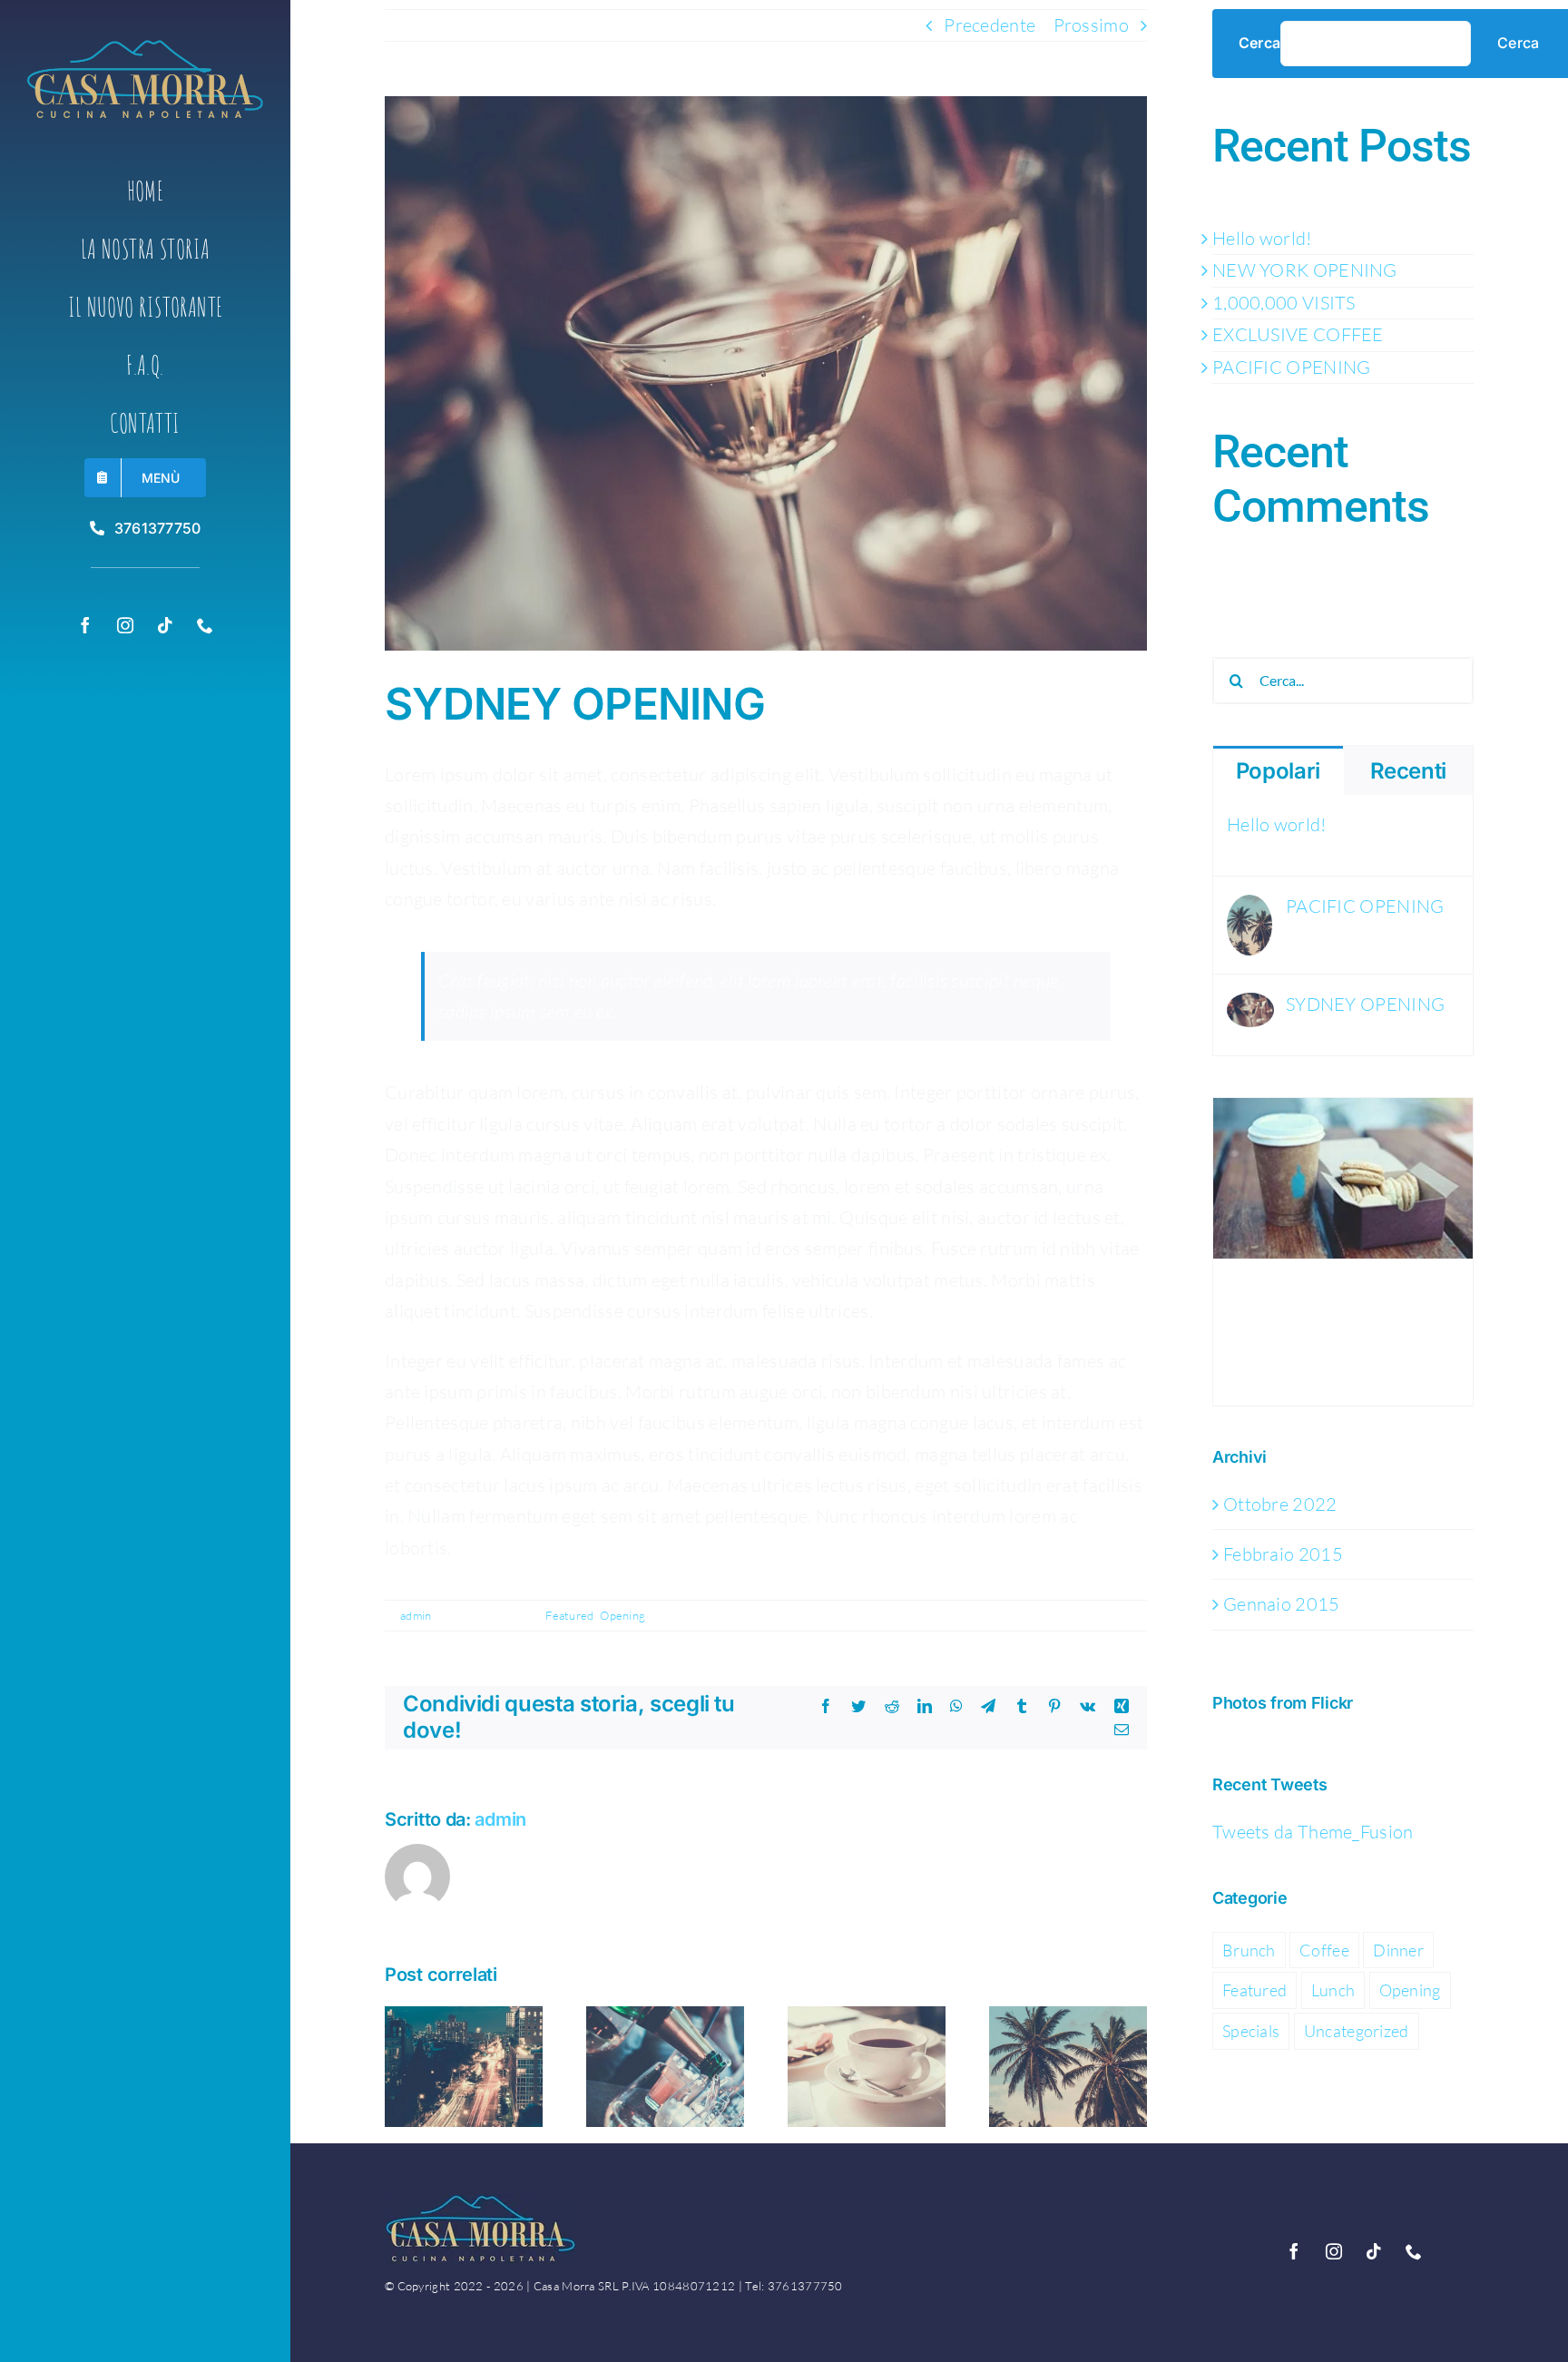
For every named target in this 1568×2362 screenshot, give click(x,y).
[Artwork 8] (145, 49)
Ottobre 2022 (1280, 1504)
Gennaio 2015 (1282, 1604)
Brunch (1249, 1950)
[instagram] (125, 625)
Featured (569, 1615)
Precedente (990, 25)
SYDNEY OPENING (1365, 1004)
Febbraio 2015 (1283, 1554)
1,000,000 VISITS (1284, 303)
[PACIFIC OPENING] (1249, 910)
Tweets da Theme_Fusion (1313, 1832)
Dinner (1398, 1950)
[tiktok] (165, 625)
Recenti (1408, 771)
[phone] (205, 625)
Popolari (1278, 771)
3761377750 (805, 2286)
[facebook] (85, 625)
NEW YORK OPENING (1305, 270)
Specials (1251, 2031)
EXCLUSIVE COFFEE (1298, 334)
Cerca (1259, 43)
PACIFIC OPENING (1292, 367)
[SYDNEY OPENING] (1250, 1008)
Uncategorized (1357, 2031)
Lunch (1333, 1990)
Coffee (1324, 1950)
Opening (622, 1615)
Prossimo (1091, 25)
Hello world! (1262, 238)
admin (416, 1615)
